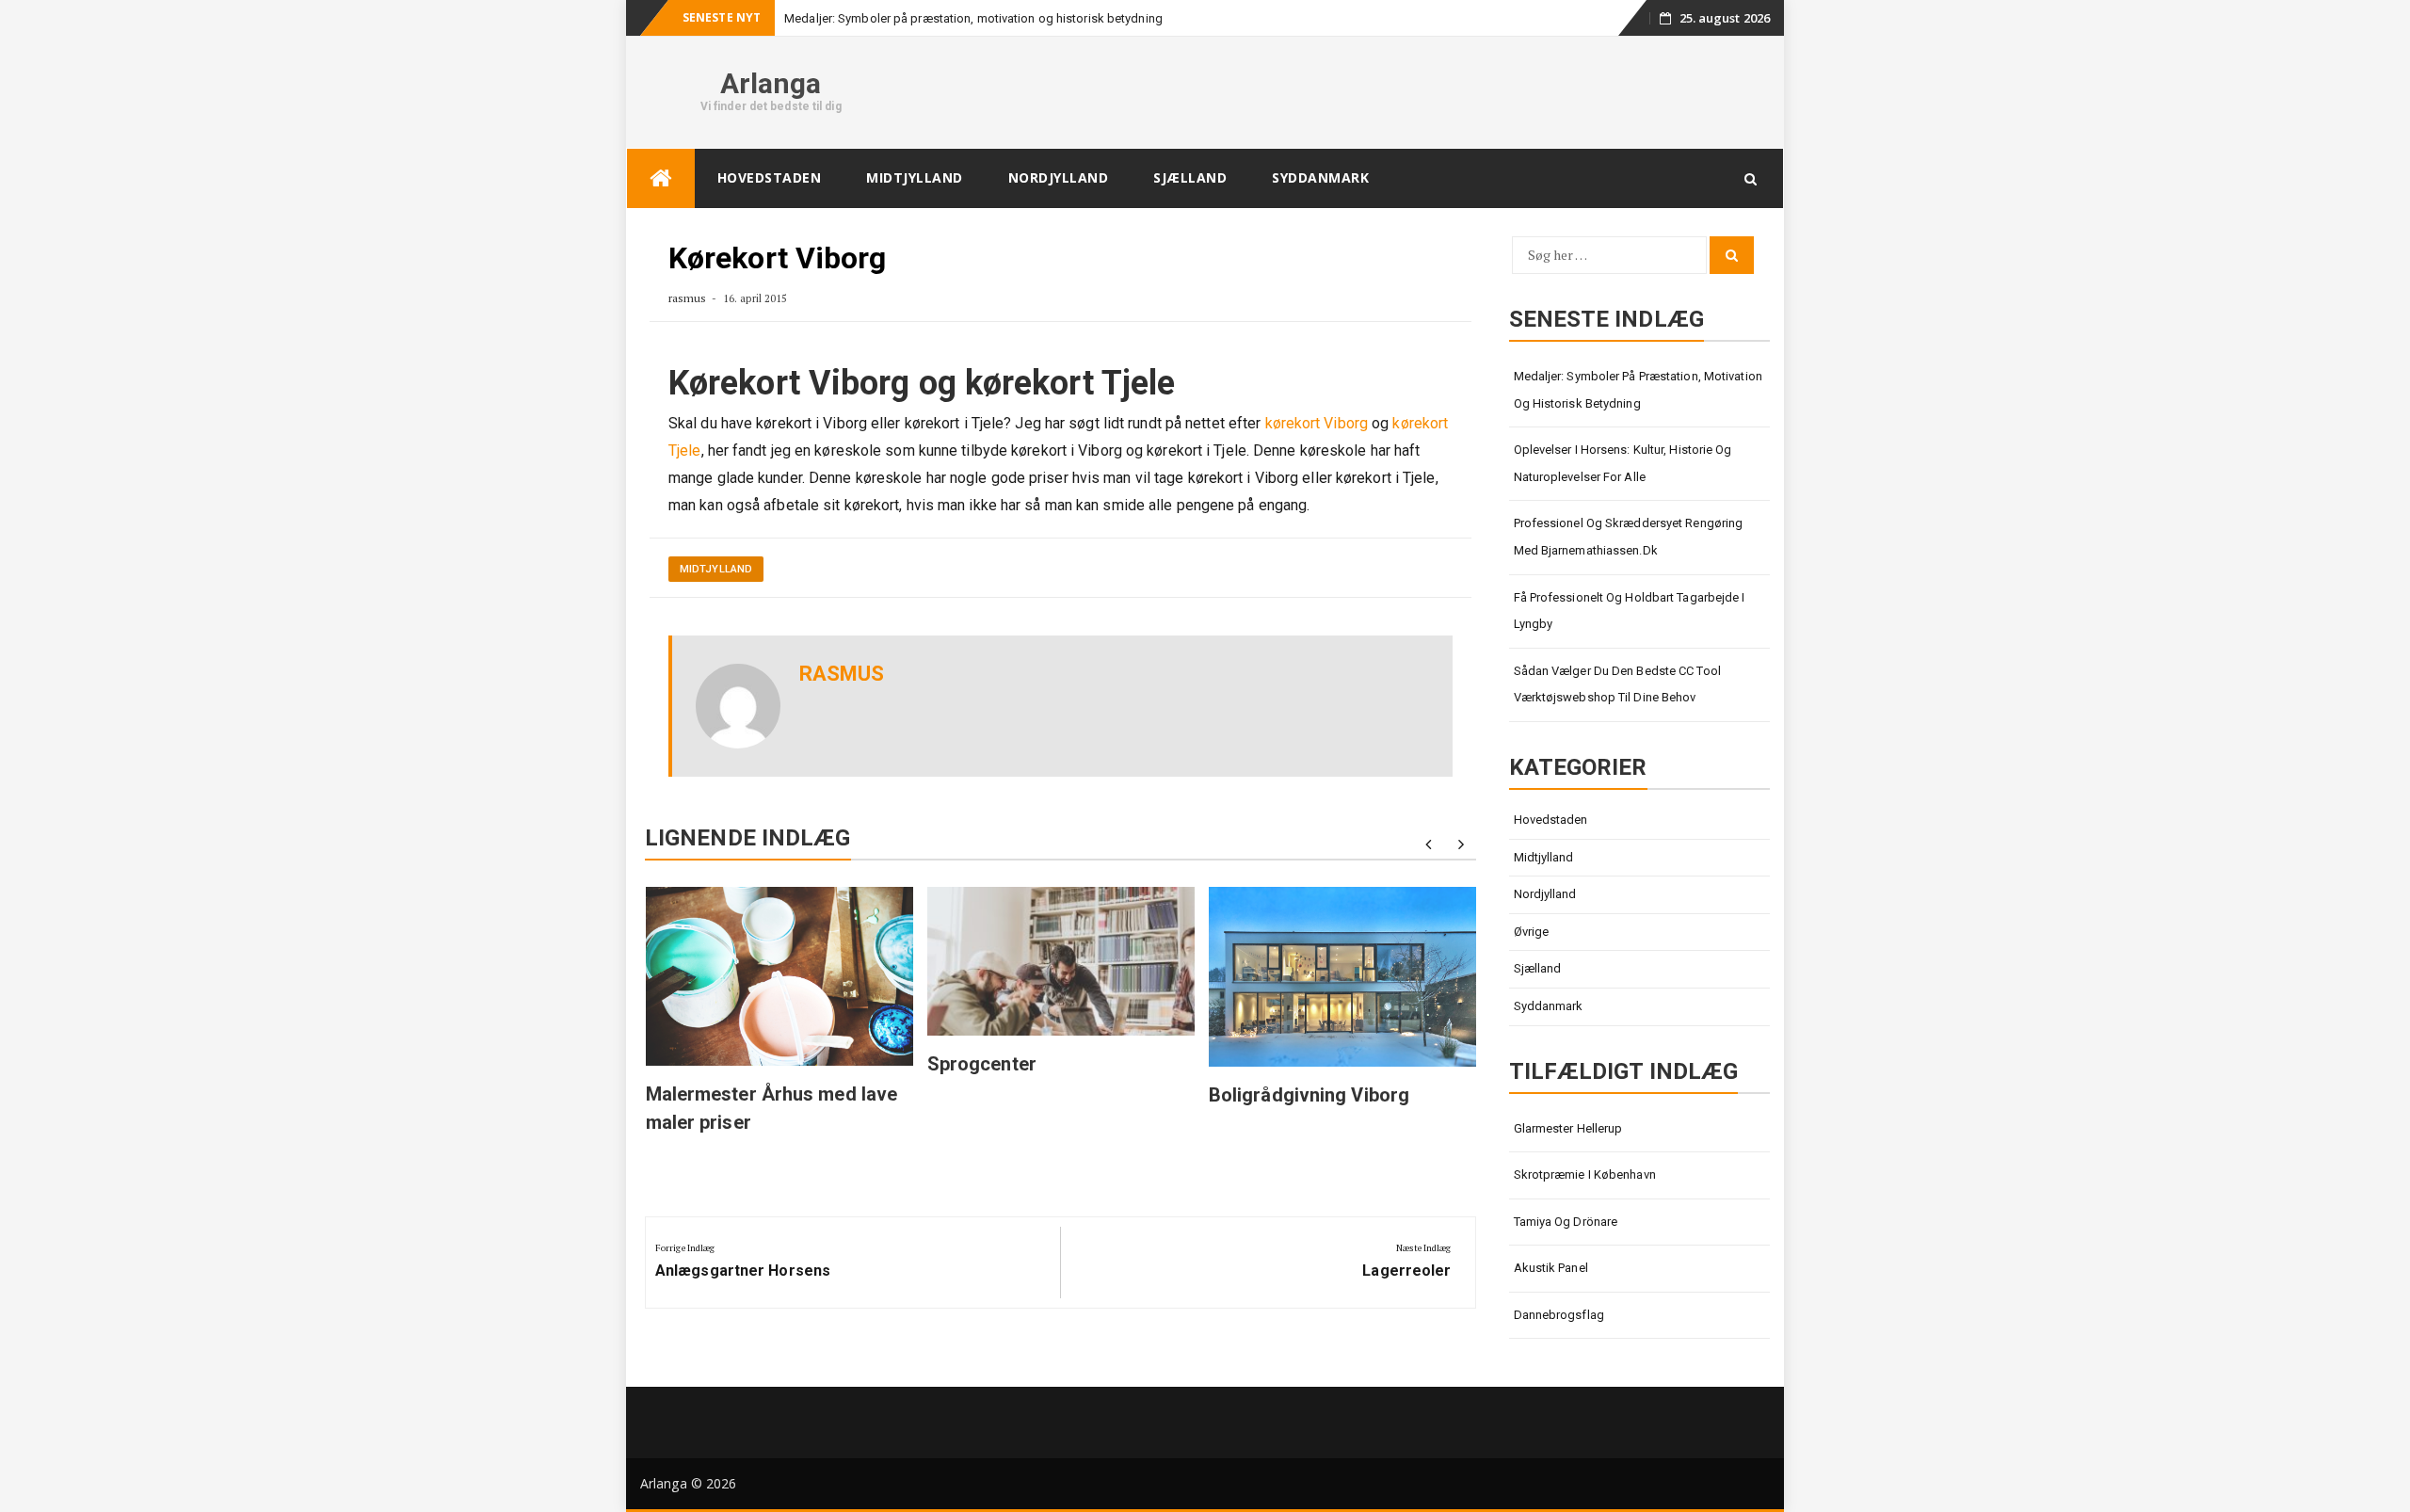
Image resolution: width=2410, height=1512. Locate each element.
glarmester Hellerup (1568, 1128)
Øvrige (1532, 932)
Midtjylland (915, 177)
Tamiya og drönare (1566, 1222)
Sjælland (1190, 177)
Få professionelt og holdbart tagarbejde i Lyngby (1630, 611)
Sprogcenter (982, 1064)
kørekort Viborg (1317, 423)
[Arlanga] (661, 178)
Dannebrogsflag (1559, 1315)
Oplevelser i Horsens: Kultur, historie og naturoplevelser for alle (1623, 463)
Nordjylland (1059, 177)
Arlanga (771, 83)
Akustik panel (1551, 1268)
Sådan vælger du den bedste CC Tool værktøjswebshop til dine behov (1617, 684)
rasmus (688, 298)
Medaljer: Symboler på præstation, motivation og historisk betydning (973, 18)
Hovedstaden (770, 177)
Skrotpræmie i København (1585, 1174)
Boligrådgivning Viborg (1309, 1095)
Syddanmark (1320, 177)
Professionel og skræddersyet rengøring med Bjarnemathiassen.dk (1629, 537)
